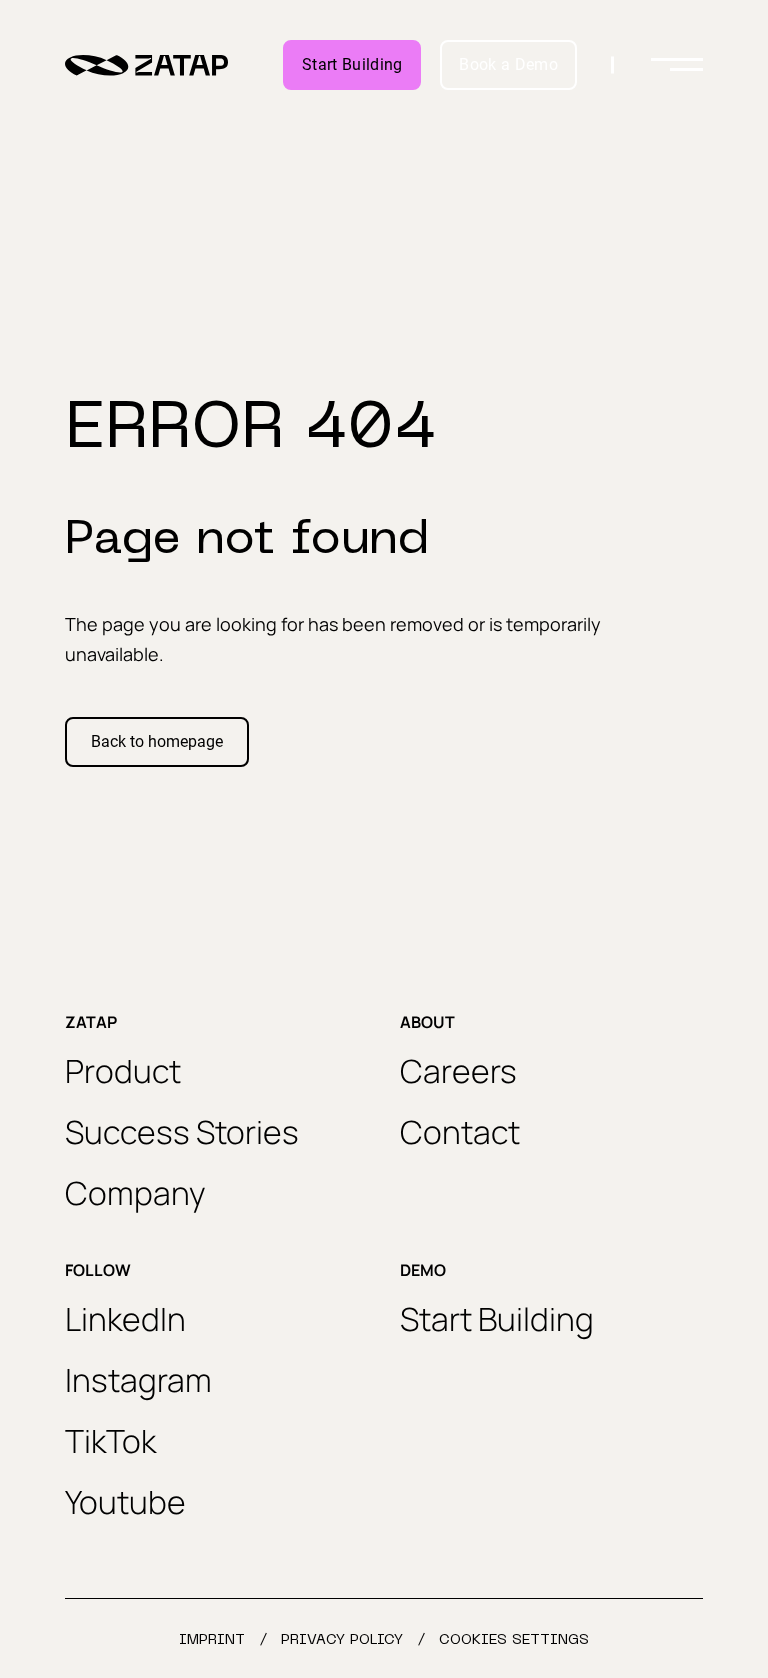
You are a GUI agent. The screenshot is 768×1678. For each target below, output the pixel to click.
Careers (458, 1071)
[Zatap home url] (146, 65)
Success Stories (182, 1132)
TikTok (110, 1441)
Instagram (138, 1380)
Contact (460, 1132)
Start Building (352, 64)
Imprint (212, 1640)
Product (123, 1071)
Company (135, 1193)
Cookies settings (514, 1640)
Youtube (125, 1502)
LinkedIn (125, 1319)
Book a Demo (508, 64)
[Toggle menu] (677, 65)
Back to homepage (157, 741)
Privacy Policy (342, 1640)
